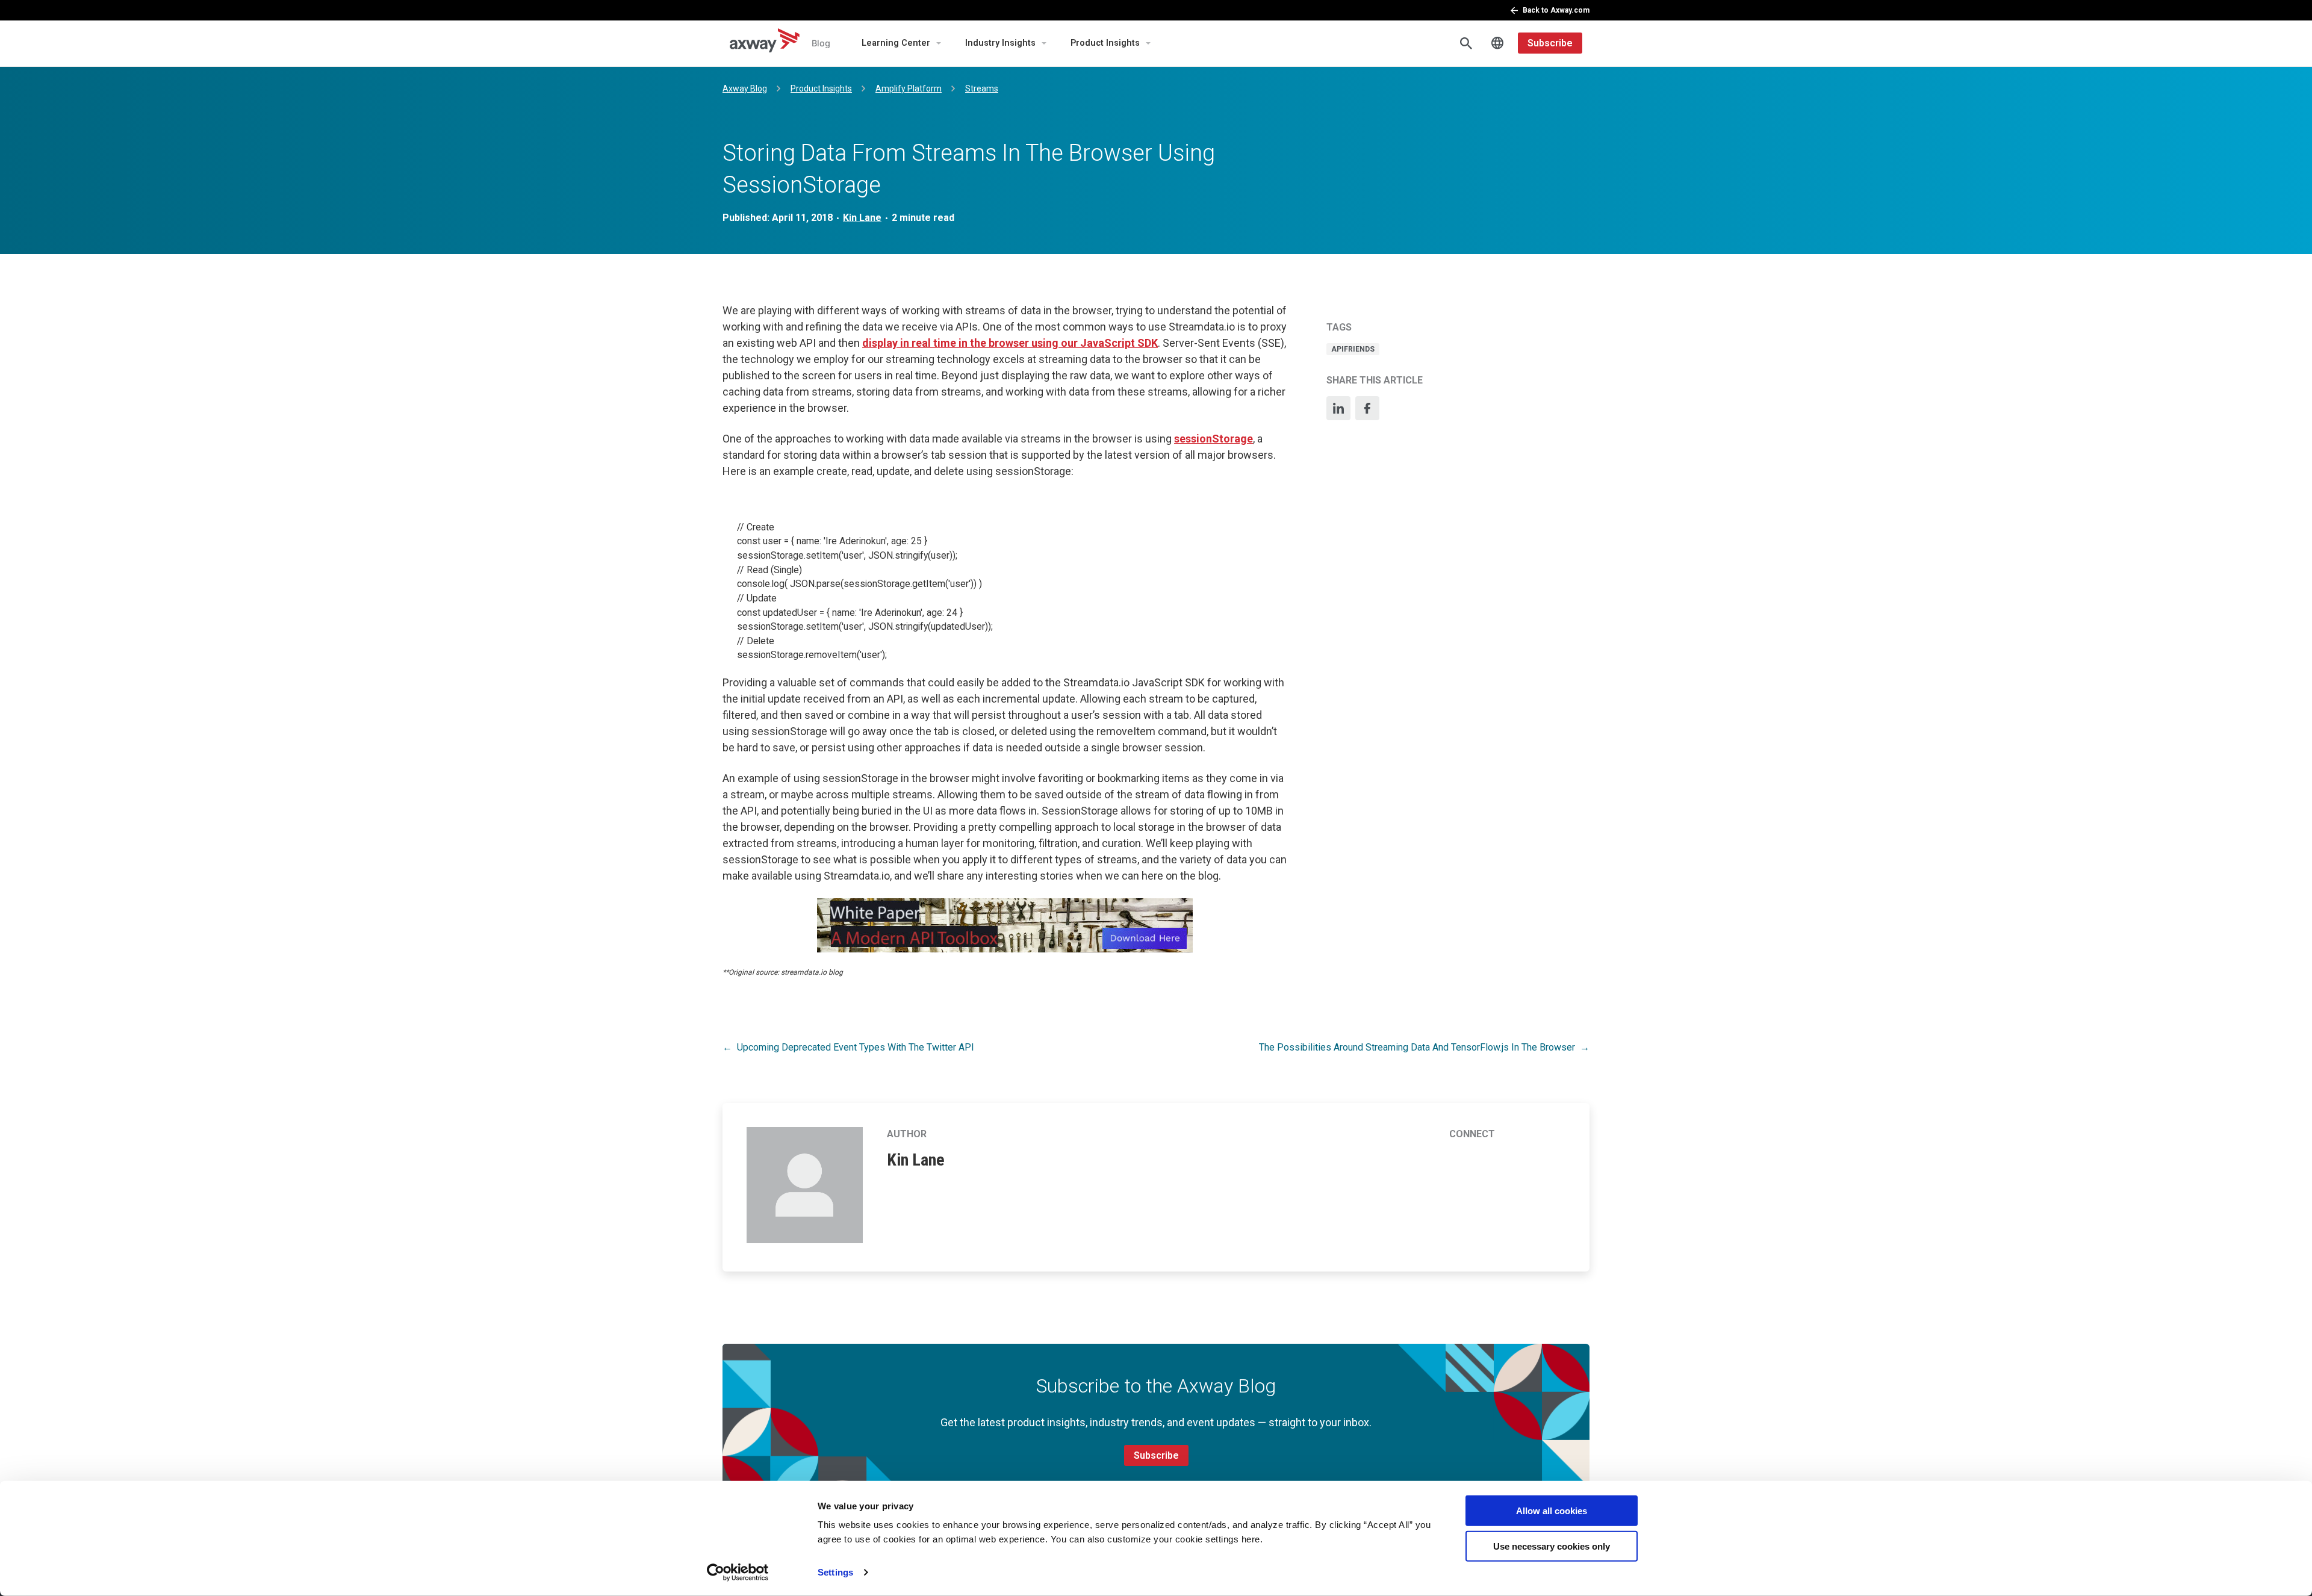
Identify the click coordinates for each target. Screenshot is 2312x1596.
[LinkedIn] (1338, 408)
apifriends (1353, 349)
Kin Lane (862, 218)
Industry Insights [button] (1000, 43)
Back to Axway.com (1556, 10)
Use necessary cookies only (1552, 1546)
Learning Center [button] (896, 43)
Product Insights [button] (1105, 43)
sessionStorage (1213, 439)
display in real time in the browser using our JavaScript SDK (1010, 343)
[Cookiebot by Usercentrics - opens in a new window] (738, 1573)
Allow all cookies (1552, 1511)
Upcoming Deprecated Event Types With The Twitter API (856, 1047)
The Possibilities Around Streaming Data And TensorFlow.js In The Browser (1417, 1047)
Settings (835, 1572)
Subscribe (1550, 43)
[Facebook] (1367, 408)
